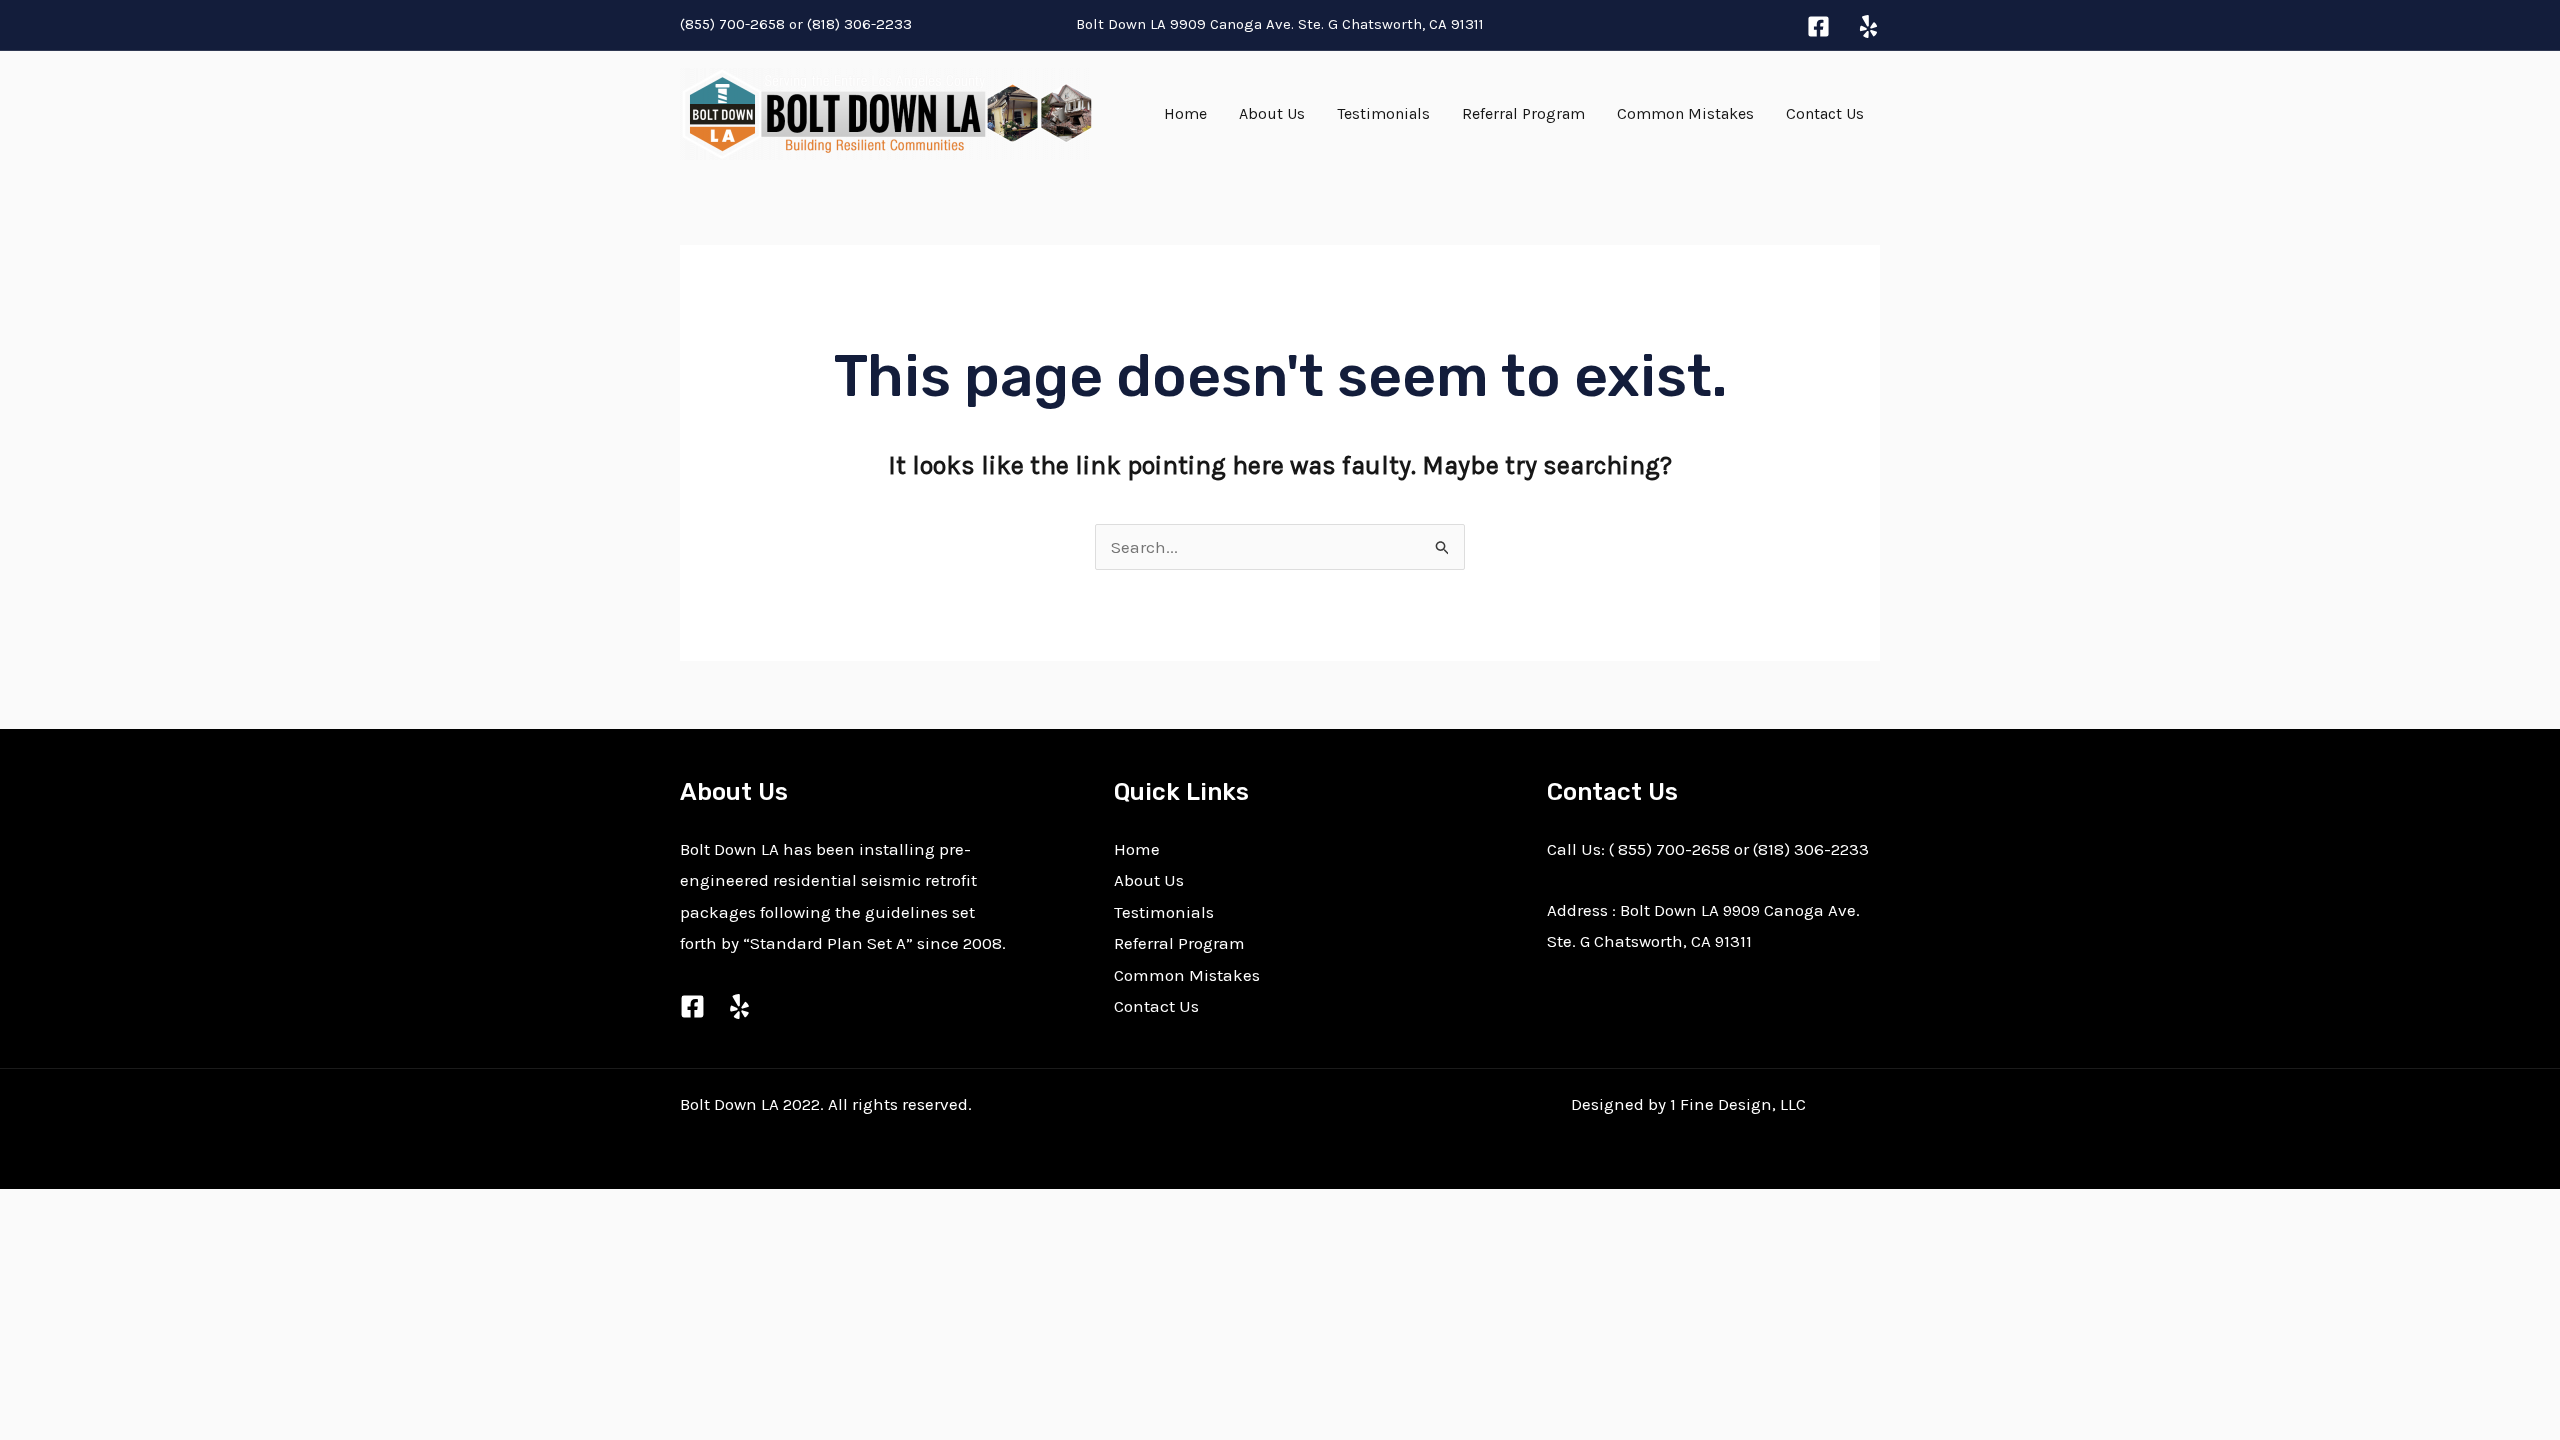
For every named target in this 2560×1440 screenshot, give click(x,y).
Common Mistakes (1685, 113)
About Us (1272, 113)
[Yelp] (1868, 26)
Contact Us (1825, 113)
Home (1185, 113)
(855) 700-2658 (732, 24)
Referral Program (1523, 113)
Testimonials (1383, 113)
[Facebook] (1818, 26)
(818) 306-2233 (861, 24)
